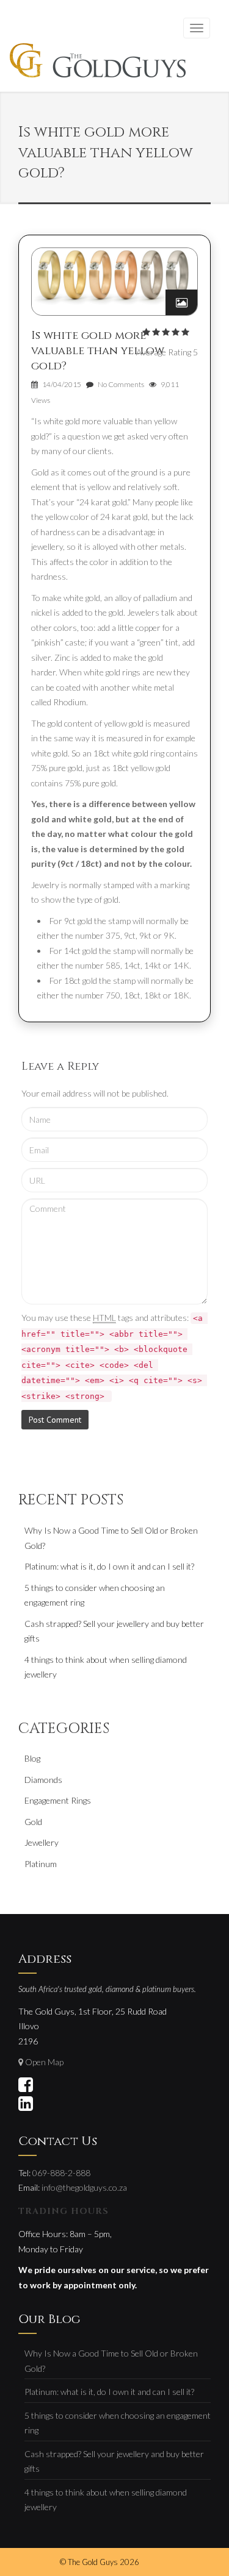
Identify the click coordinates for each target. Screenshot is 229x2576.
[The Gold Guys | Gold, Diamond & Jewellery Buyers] (98, 62)
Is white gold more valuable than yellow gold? (98, 351)
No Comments (121, 384)
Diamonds (43, 1780)
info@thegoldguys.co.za (84, 2187)
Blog (32, 1758)
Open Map (44, 2062)
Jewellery (42, 1842)
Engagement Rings (58, 1800)
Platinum (41, 1864)
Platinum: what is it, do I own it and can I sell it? (109, 1566)
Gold (33, 1822)
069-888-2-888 (61, 2173)
